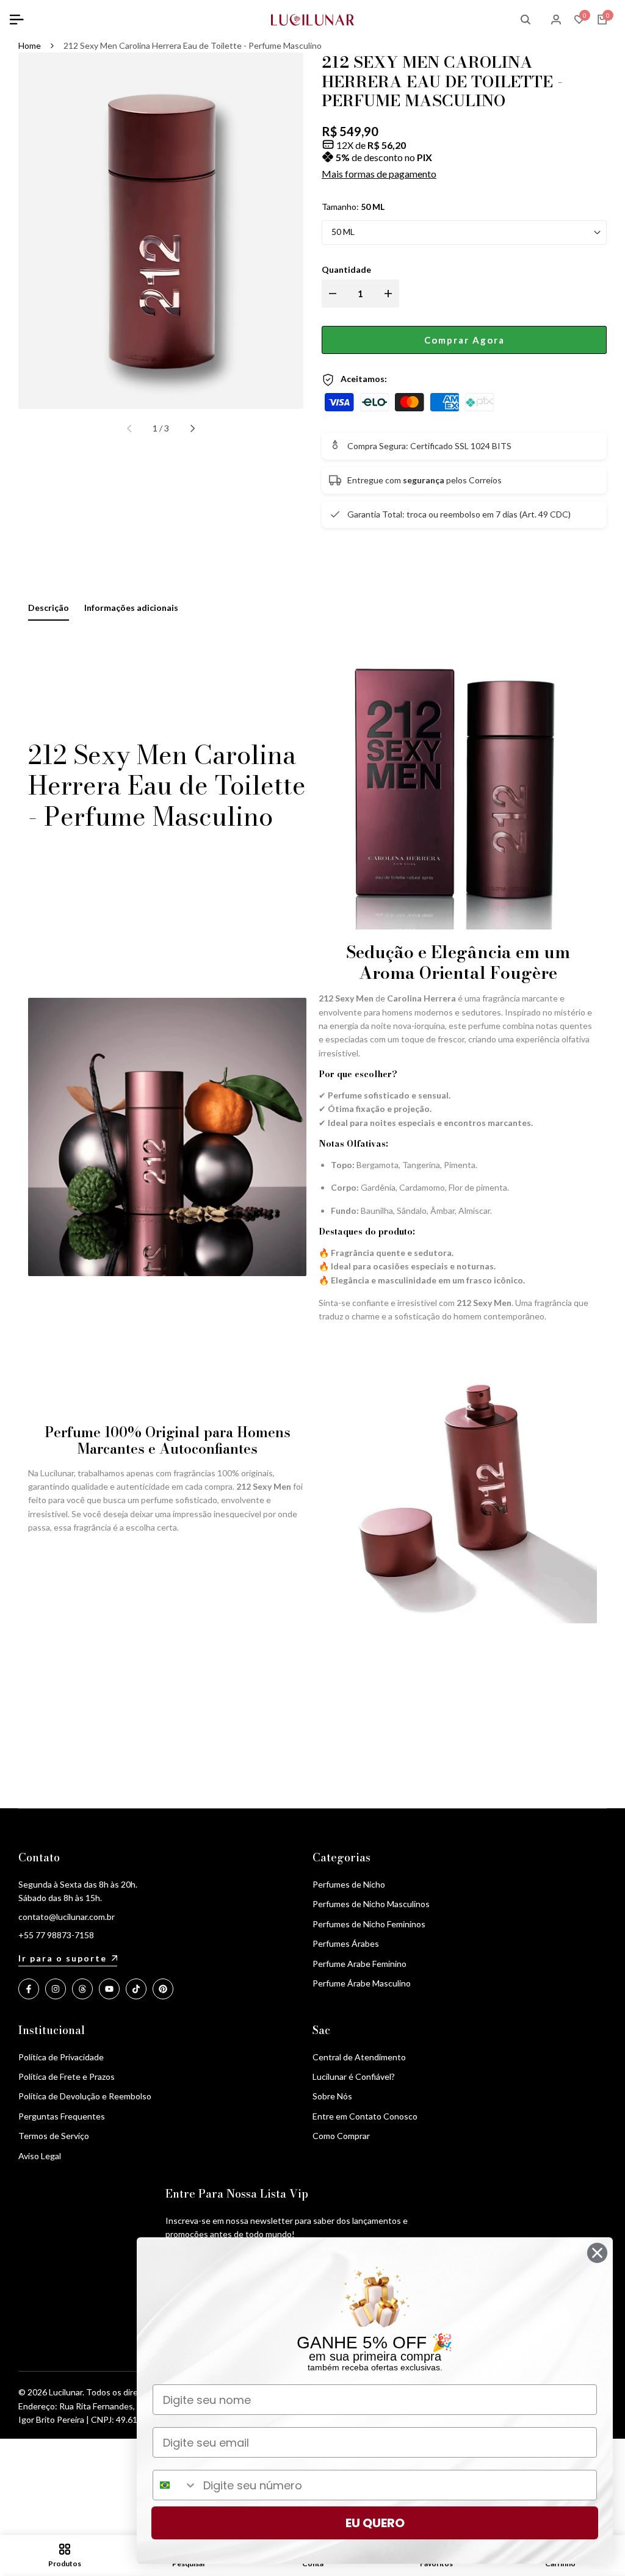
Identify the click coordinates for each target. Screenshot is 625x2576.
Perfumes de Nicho (349, 1884)
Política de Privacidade (61, 2057)
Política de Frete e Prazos (67, 2076)
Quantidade (346, 269)
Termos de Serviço (54, 2136)
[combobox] (175, 2485)
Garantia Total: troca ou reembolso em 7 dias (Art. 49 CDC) (459, 514)
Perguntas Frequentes (62, 2116)
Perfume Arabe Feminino (359, 1964)
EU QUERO (375, 2523)
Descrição (49, 608)
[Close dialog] (597, 2253)
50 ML (343, 232)
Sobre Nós (332, 2096)
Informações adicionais (131, 608)
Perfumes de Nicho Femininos (369, 1924)
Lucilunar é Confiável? (354, 2076)
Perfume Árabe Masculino (362, 1983)
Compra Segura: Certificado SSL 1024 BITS (429, 446)
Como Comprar (341, 2136)
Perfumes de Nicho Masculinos (371, 1904)
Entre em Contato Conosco (365, 2116)
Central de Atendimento (359, 2057)
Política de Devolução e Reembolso (85, 2096)
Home (30, 45)
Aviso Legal (40, 2156)
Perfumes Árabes (346, 1943)
